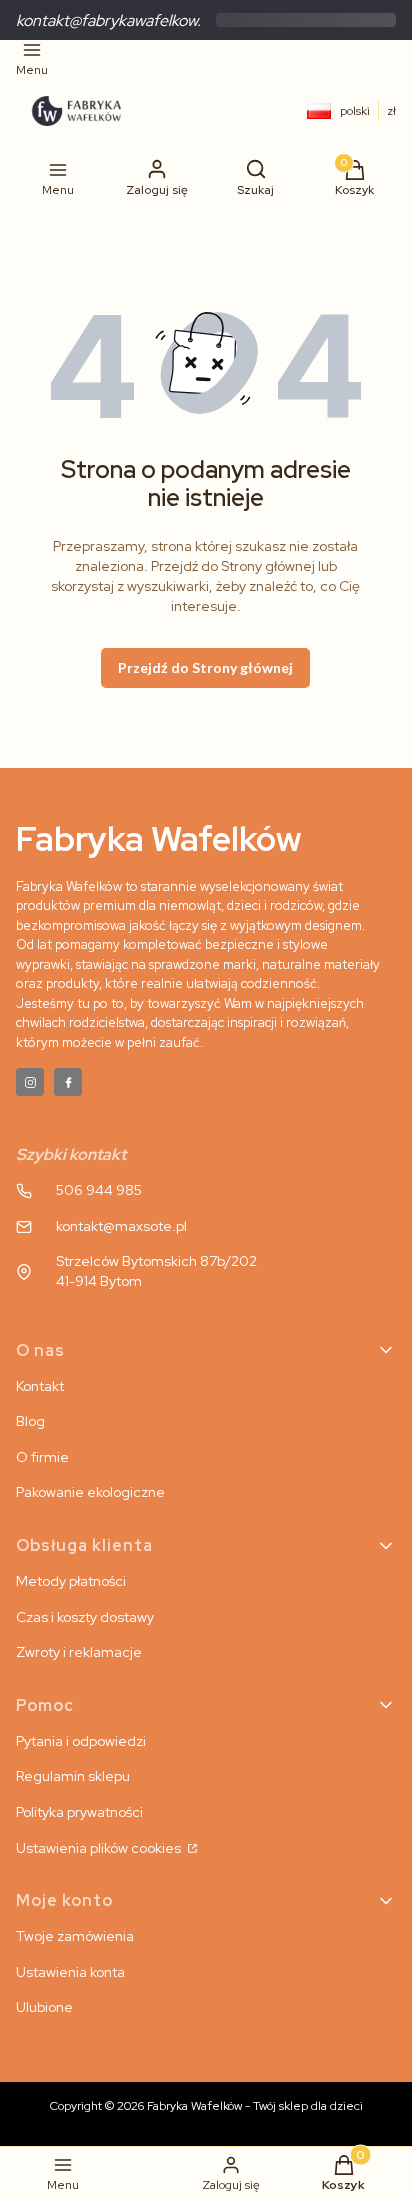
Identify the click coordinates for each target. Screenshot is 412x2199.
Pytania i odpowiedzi (81, 1741)
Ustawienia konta (70, 1972)
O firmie (42, 1457)
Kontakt (40, 1386)
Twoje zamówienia (75, 1936)
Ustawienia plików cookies (100, 1848)
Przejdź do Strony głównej (205, 667)
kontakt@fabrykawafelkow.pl (114, 20)
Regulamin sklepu (73, 1776)
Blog (30, 1421)
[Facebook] (68, 1082)
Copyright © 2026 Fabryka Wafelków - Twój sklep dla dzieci (206, 2106)
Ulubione (44, 2007)
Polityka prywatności (79, 1812)
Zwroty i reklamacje (79, 1652)
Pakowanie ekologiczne (90, 1492)
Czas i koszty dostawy (85, 1617)
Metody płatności (71, 1581)
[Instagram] (30, 1082)
